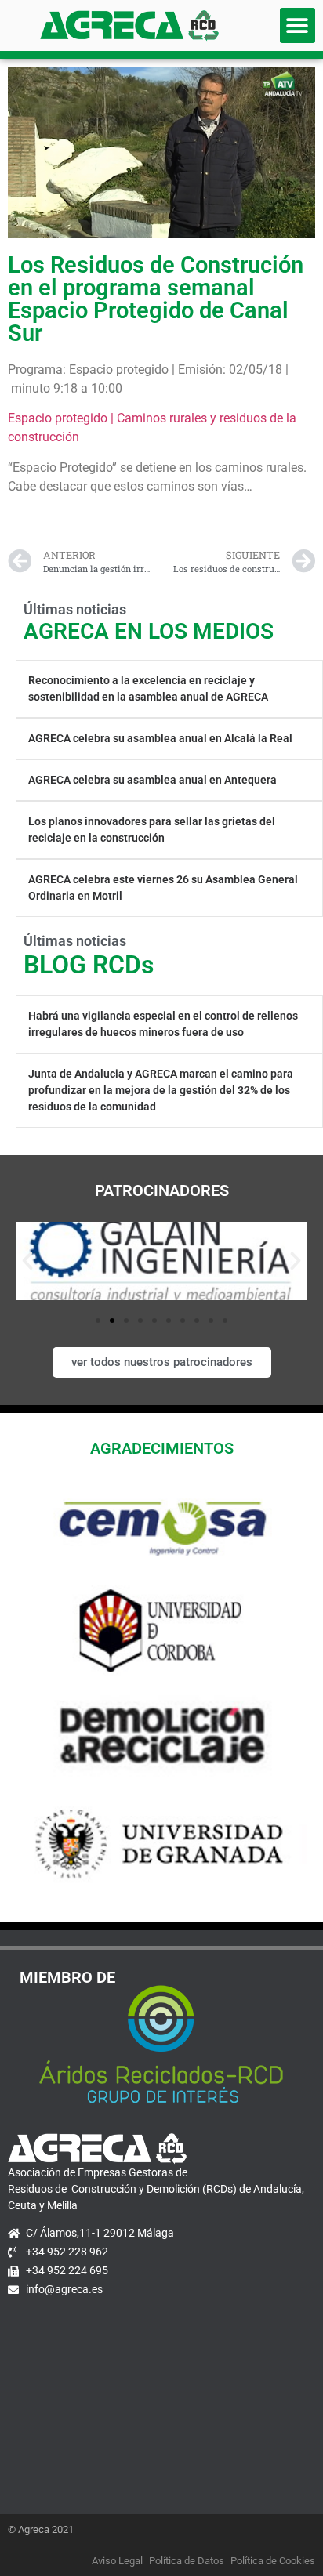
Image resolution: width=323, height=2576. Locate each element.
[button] (298, 25)
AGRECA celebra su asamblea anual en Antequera (152, 780)
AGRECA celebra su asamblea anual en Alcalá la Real (160, 738)
